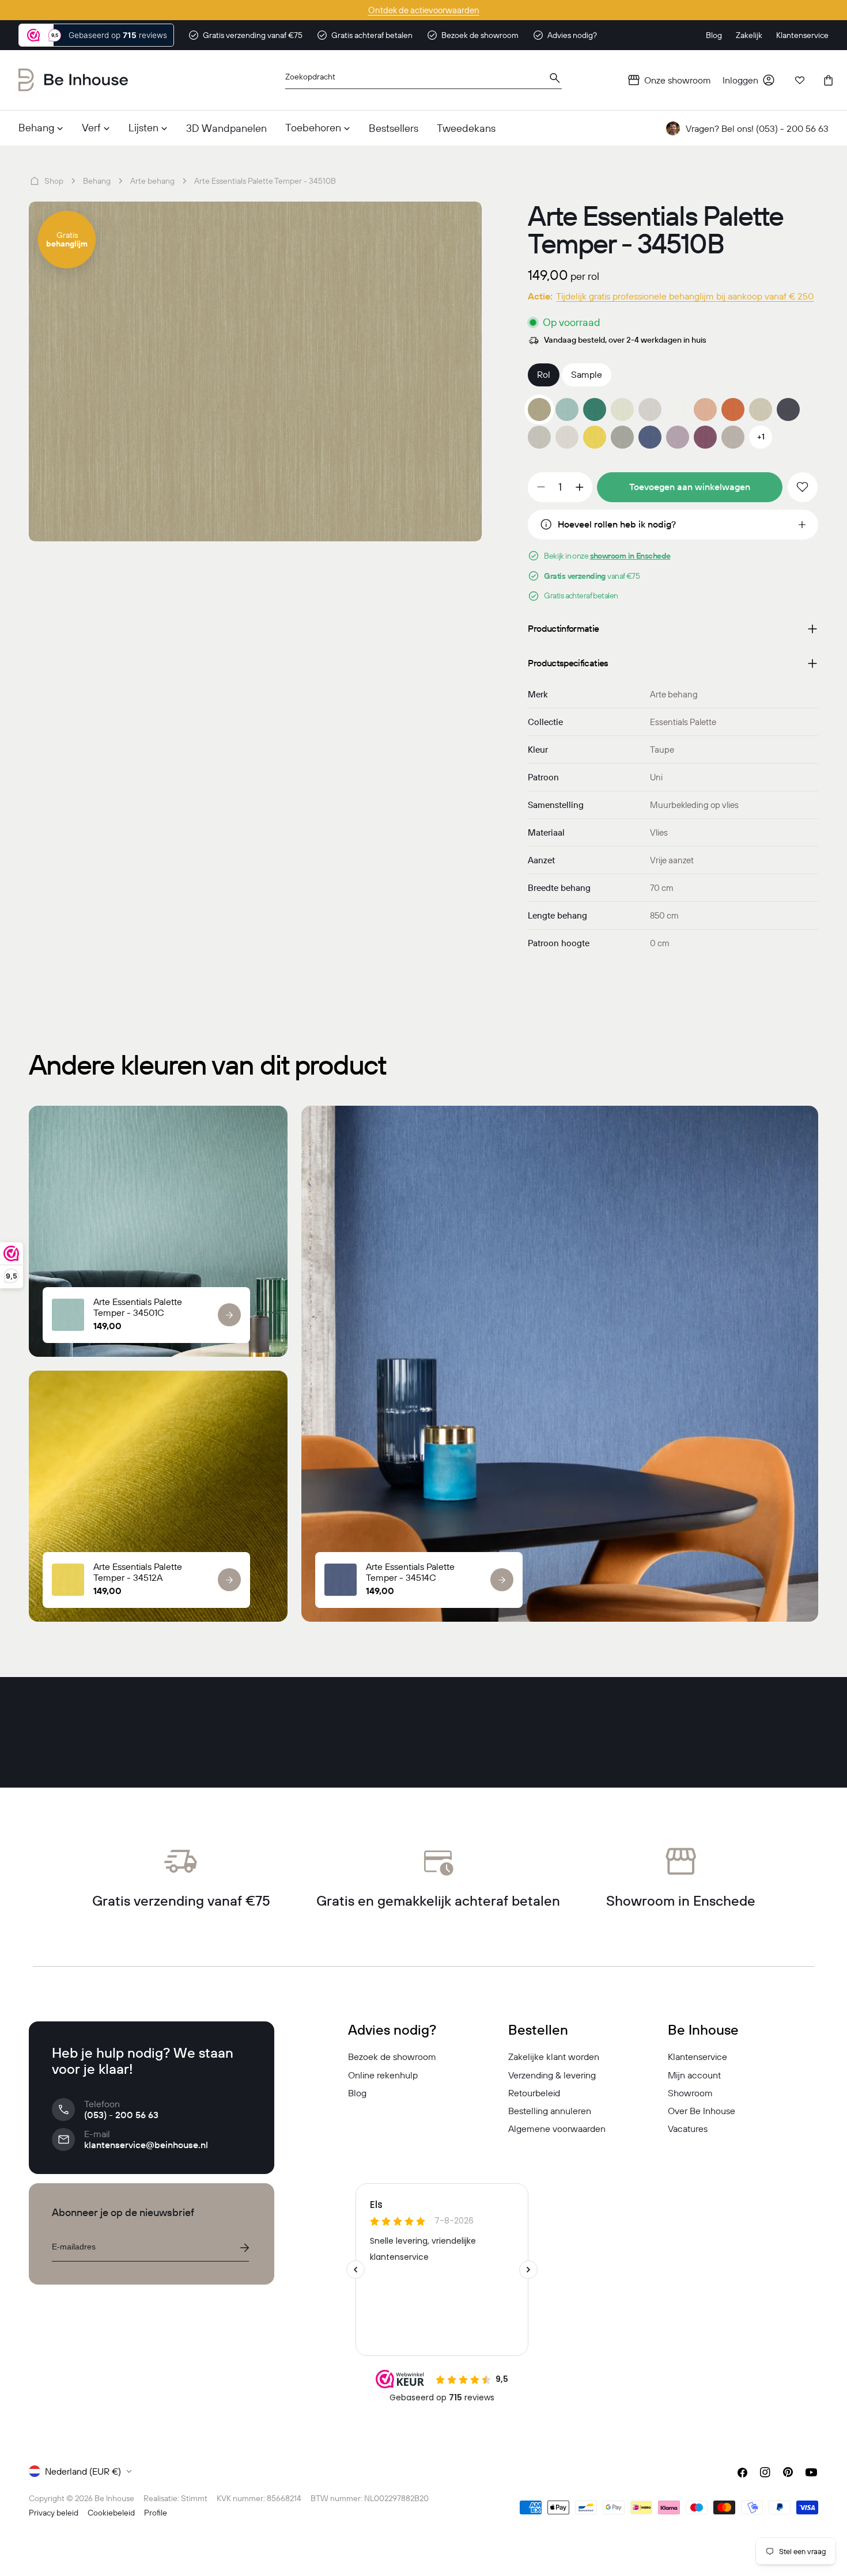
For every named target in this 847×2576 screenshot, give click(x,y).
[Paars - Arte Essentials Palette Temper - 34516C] (705, 437)
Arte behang (152, 181)
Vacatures (688, 2129)
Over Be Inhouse (702, 2111)
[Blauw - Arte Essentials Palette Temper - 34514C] (650, 437)
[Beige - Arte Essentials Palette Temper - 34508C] (761, 409)
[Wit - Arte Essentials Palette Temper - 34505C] (678, 409)
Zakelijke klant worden (554, 2057)
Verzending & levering (552, 2075)
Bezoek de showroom (392, 2057)
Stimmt (194, 2498)
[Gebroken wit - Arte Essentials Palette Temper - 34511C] (567, 437)
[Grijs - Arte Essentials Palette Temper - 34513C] (622, 437)
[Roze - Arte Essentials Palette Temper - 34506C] (705, 409)
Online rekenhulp (383, 2075)
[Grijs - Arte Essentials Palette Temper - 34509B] (788, 409)
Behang (97, 181)
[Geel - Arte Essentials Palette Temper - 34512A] (595, 437)
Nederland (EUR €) (83, 2471)
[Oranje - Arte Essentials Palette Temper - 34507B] (733, 409)
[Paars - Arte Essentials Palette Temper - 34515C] (678, 437)
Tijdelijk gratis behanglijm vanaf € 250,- (423, 10)
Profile (156, 2513)
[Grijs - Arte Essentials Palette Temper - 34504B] (650, 409)
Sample (587, 374)
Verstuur (244, 2248)
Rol (544, 374)
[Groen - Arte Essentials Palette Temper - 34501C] (567, 409)
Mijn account (694, 2075)
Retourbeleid (534, 2093)
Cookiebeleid (111, 2513)
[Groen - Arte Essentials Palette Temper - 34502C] (595, 409)
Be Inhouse (114, 2498)
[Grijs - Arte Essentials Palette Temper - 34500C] (539, 437)
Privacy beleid (54, 2513)
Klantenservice (697, 2057)
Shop (54, 181)
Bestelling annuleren (550, 2111)
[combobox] (423, 80)
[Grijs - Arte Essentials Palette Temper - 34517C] (733, 437)
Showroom (690, 2093)
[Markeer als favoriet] (803, 487)
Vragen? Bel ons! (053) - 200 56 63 (757, 128)
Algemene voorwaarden (557, 2129)
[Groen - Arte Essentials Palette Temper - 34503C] (622, 409)
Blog (357, 2093)
